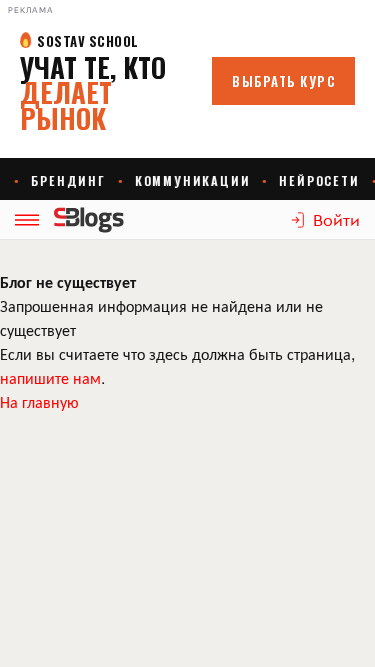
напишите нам (50, 377)
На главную (39, 401)
